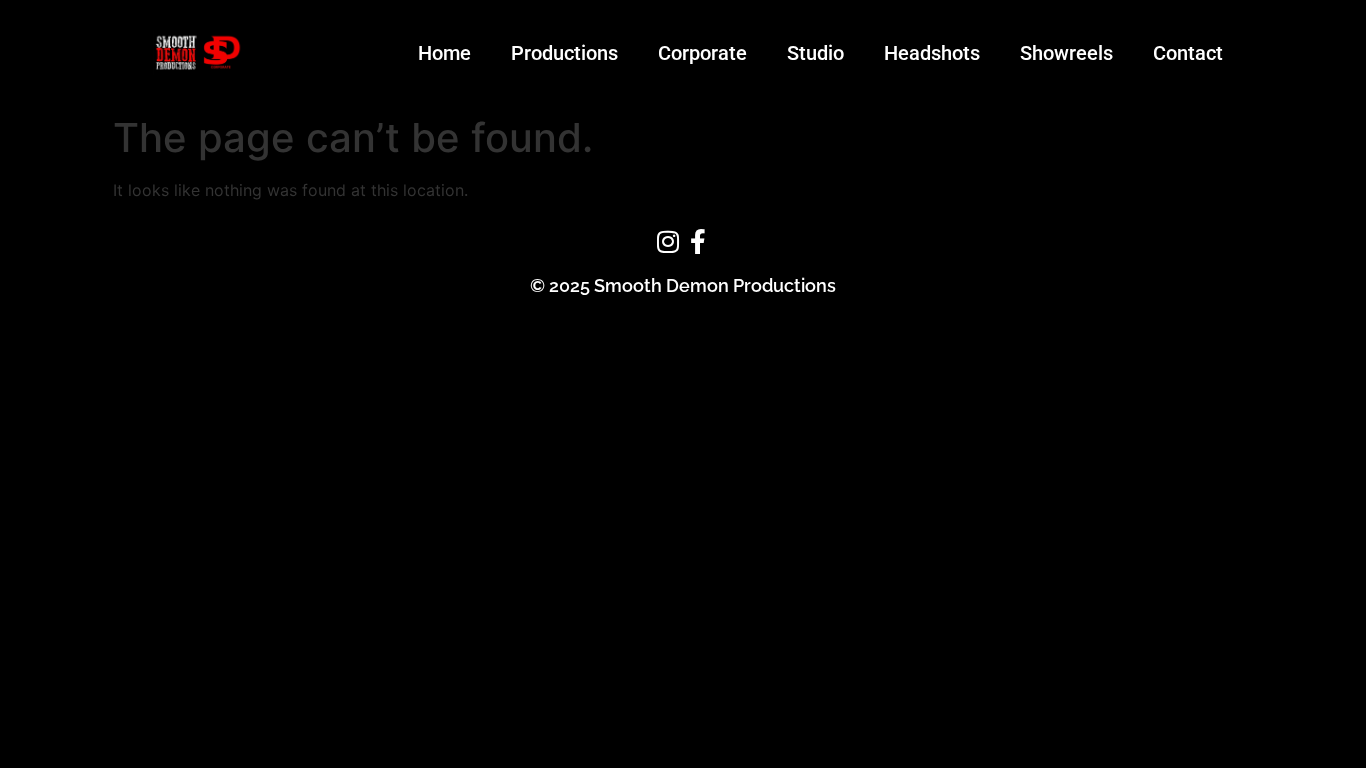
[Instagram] (668, 242)
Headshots (932, 53)
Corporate (702, 53)
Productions (564, 53)
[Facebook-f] (698, 242)
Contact (1188, 53)
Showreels (1066, 53)
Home (444, 53)
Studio (815, 53)
